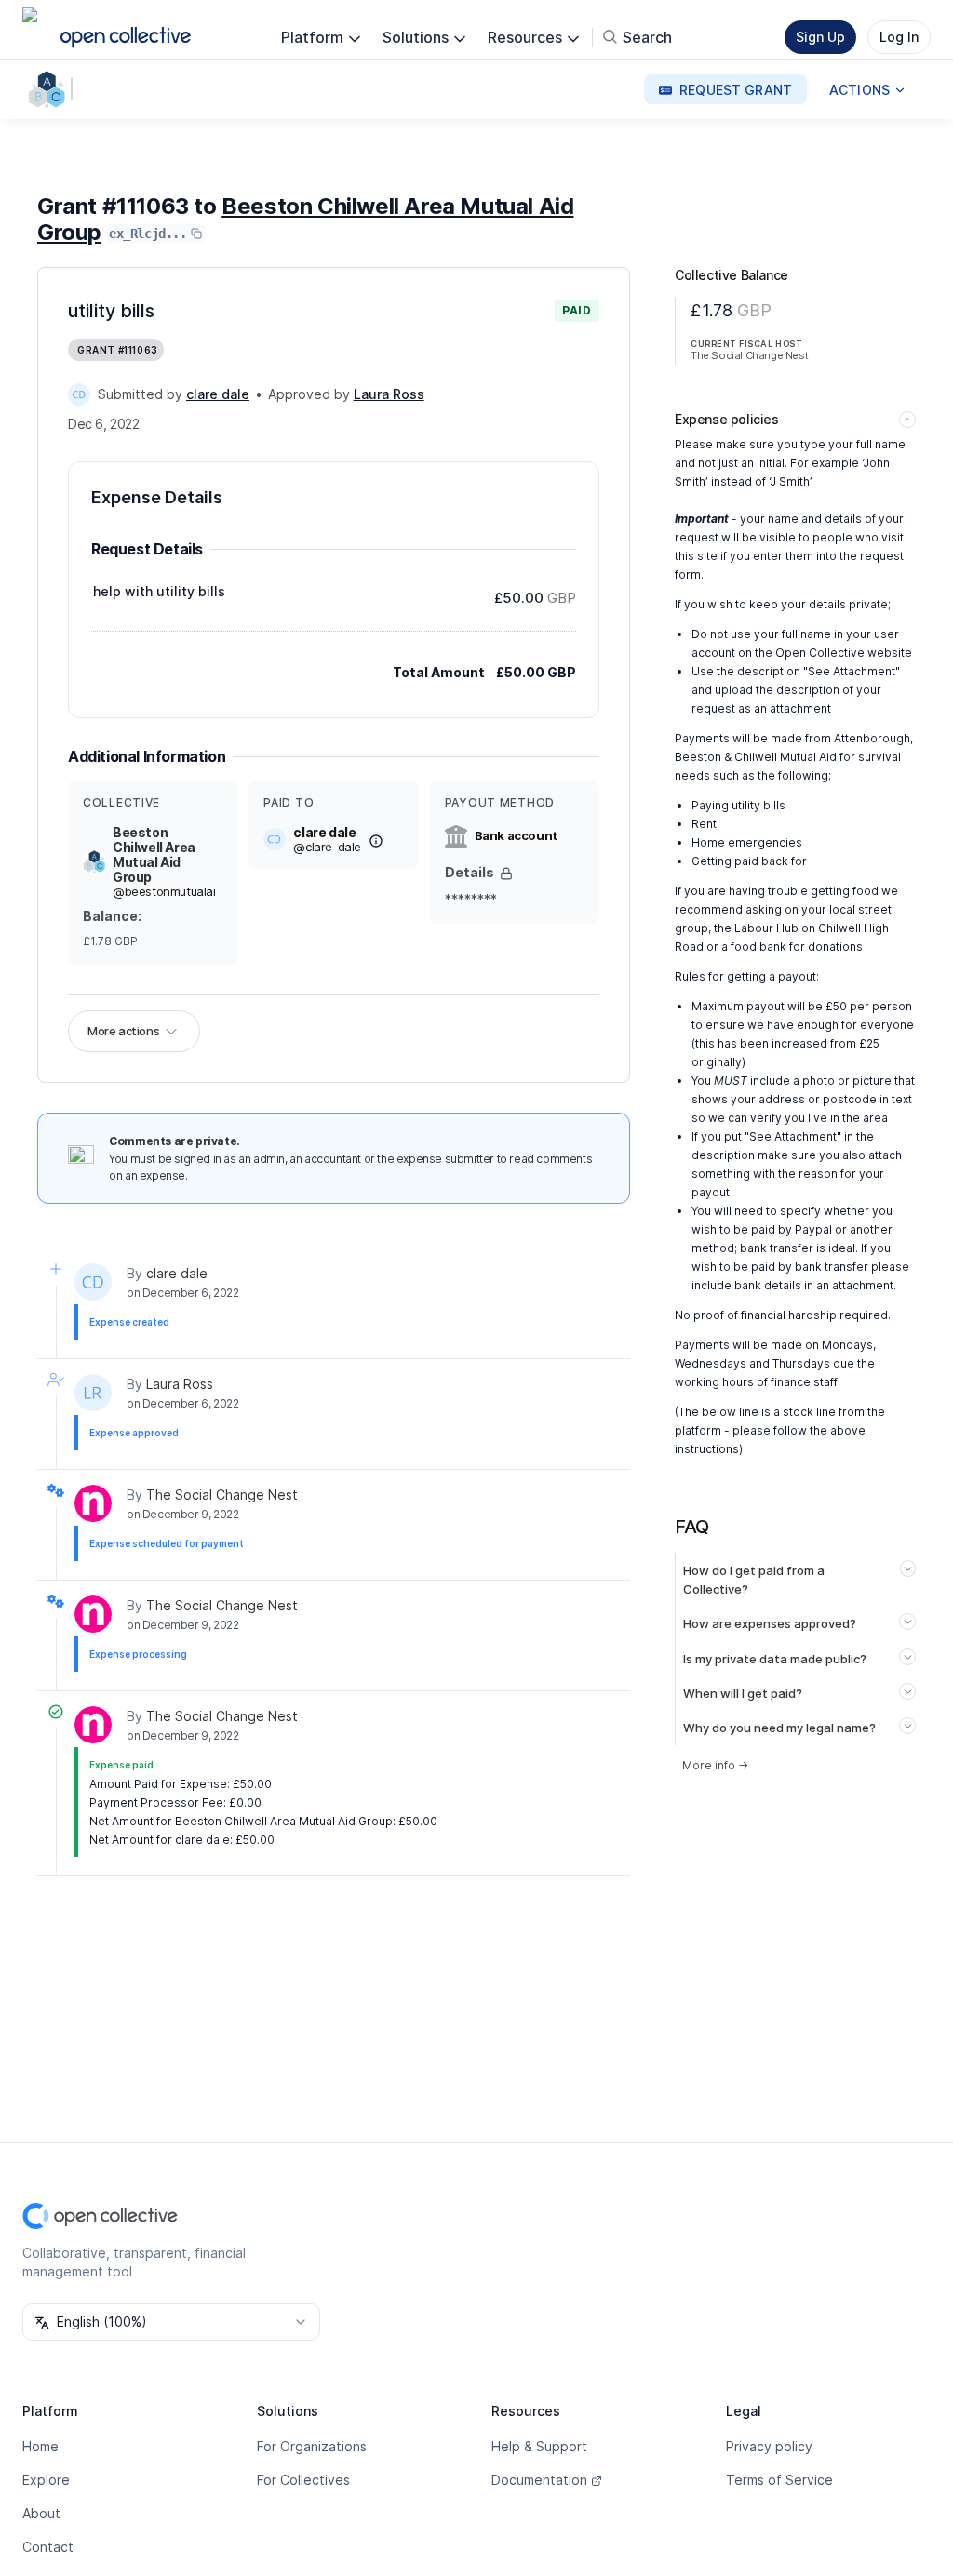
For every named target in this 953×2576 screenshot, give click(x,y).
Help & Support (539, 2446)
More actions (123, 1031)
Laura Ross (180, 1384)
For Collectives (303, 2480)
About (41, 2513)
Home (40, 2446)
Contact (48, 2547)
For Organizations (312, 2446)
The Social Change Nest (222, 1495)
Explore (46, 2480)
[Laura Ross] (93, 1393)
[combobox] (171, 2322)
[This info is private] (506, 874)
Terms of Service (779, 2480)
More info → (715, 1765)
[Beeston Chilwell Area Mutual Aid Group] (50, 89)
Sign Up (820, 37)
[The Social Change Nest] (93, 1503)
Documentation (539, 2480)
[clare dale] (79, 394)
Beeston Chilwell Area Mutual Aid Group (305, 219)
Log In (899, 37)
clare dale (177, 1273)
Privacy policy (769, 2446)
